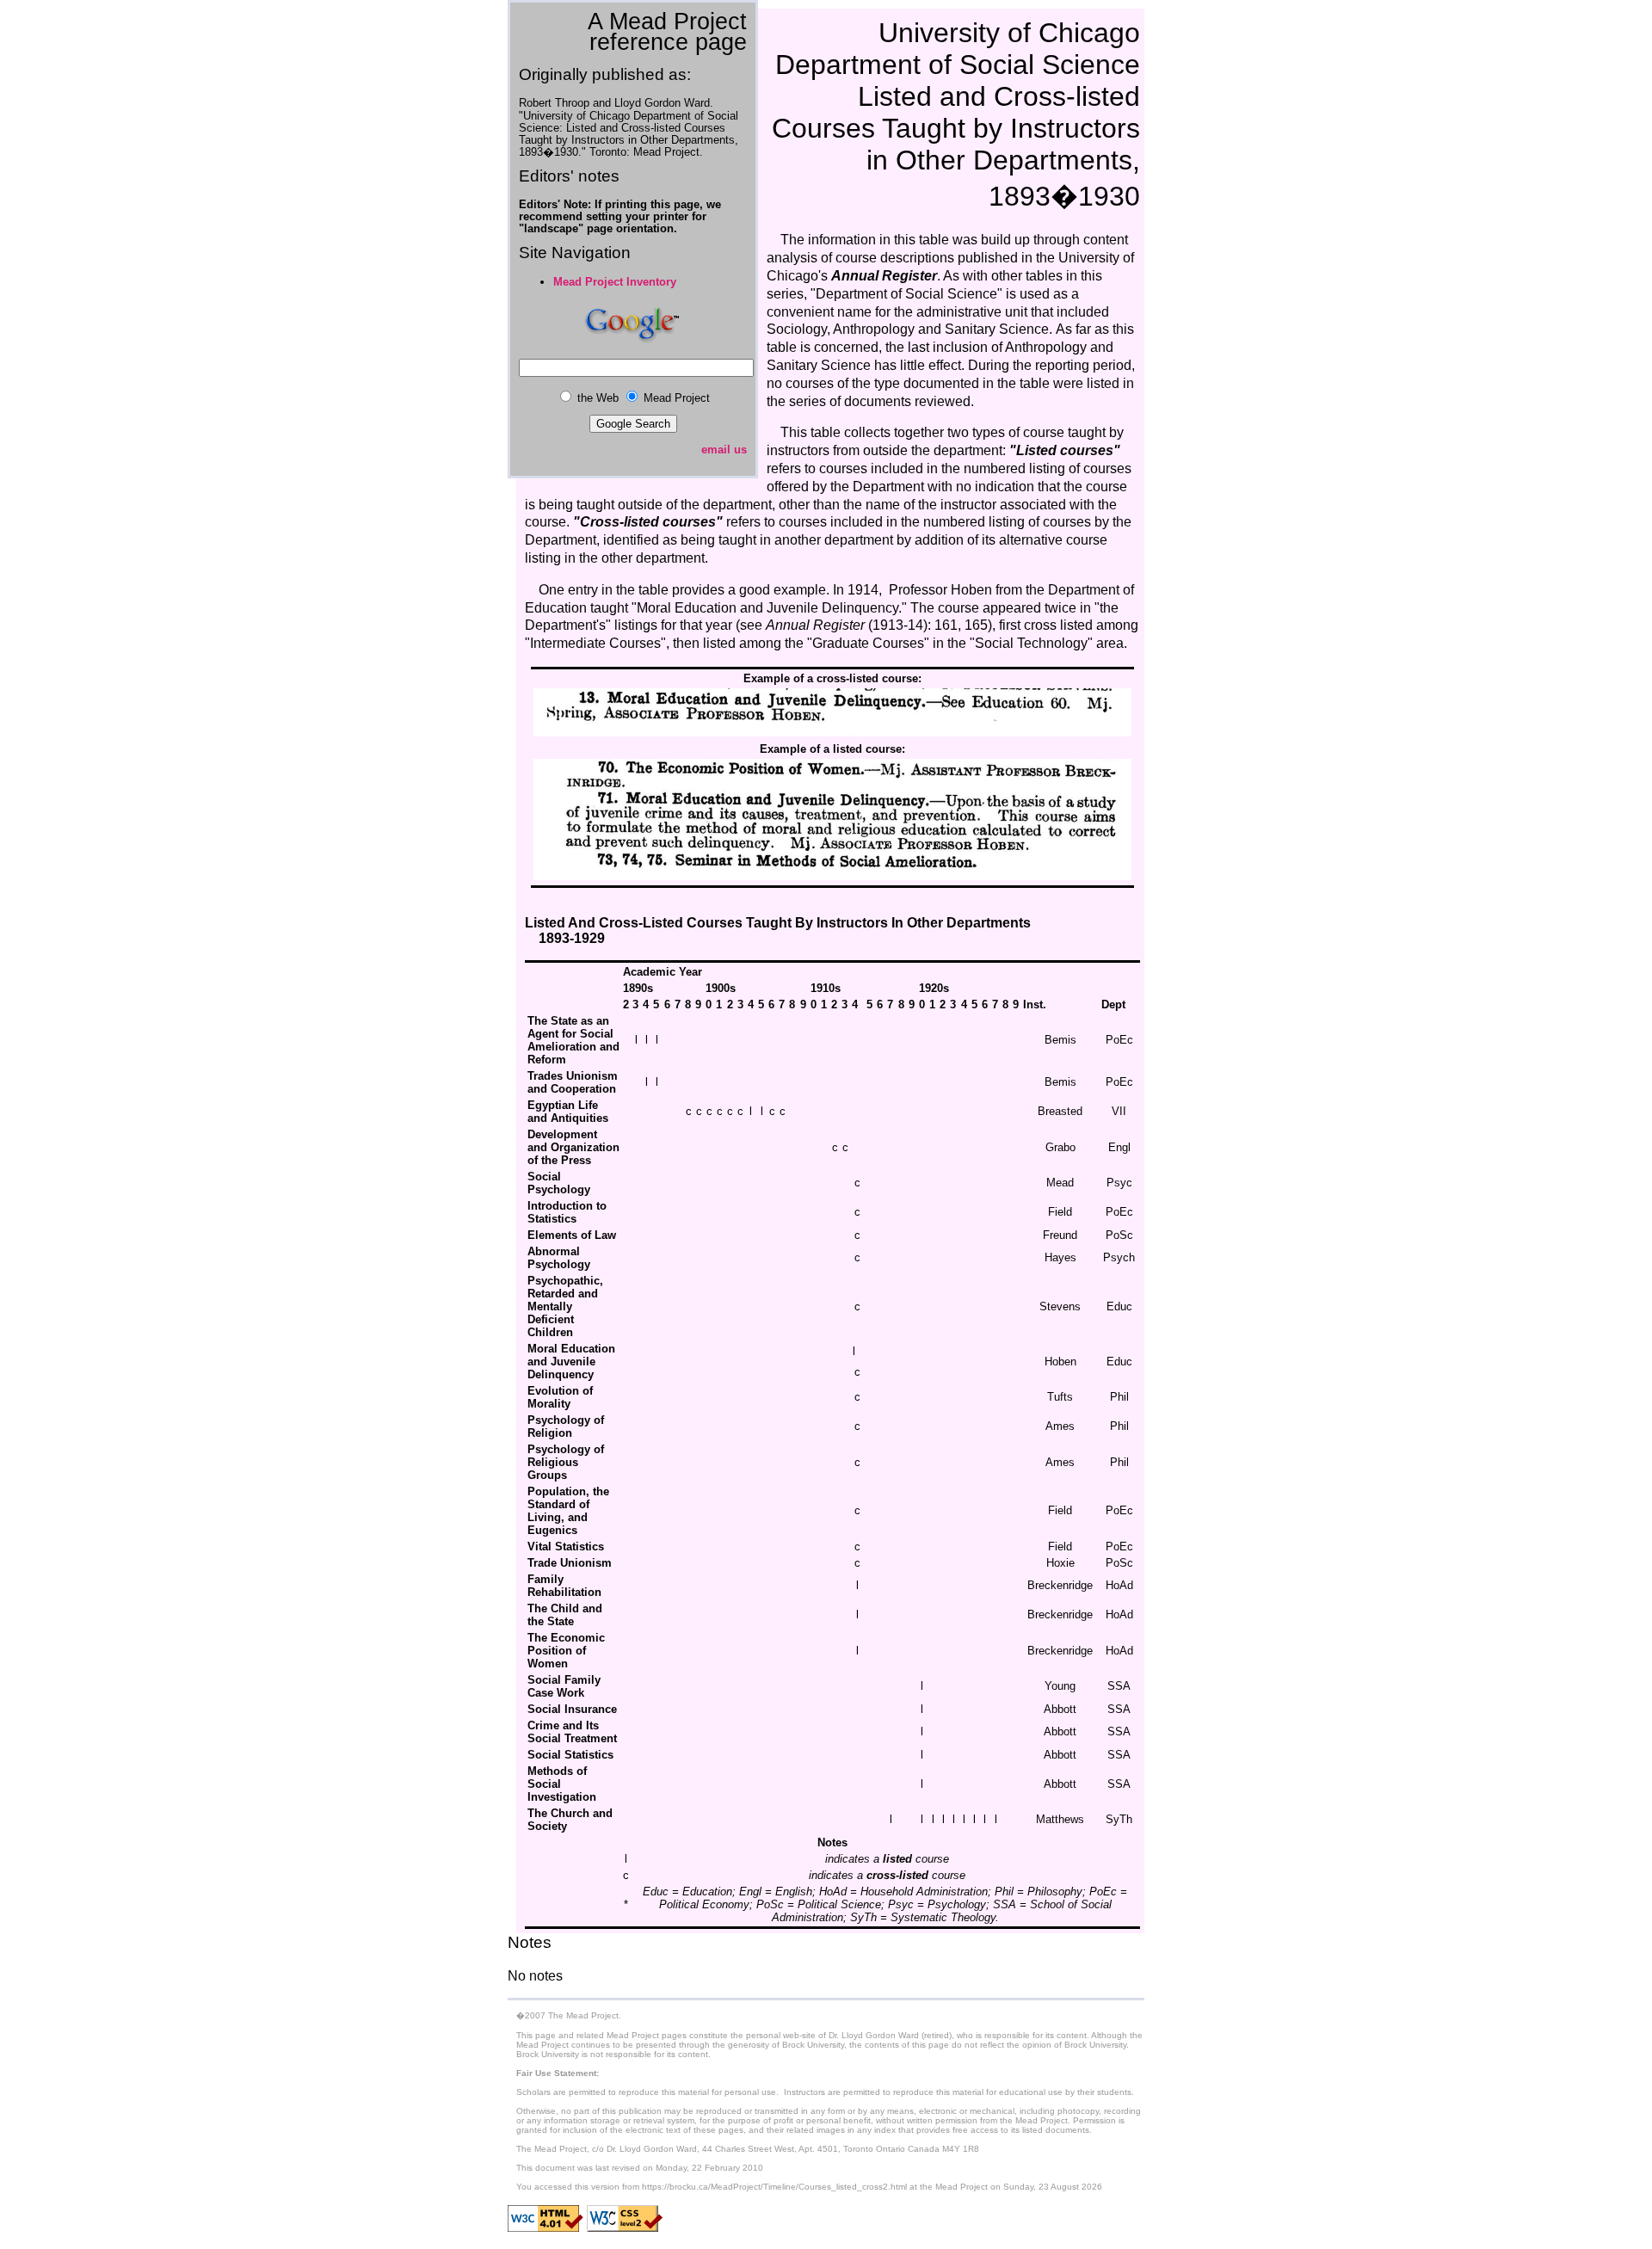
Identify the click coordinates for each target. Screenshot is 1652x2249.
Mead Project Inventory (615, 282)
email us (724, 450)
